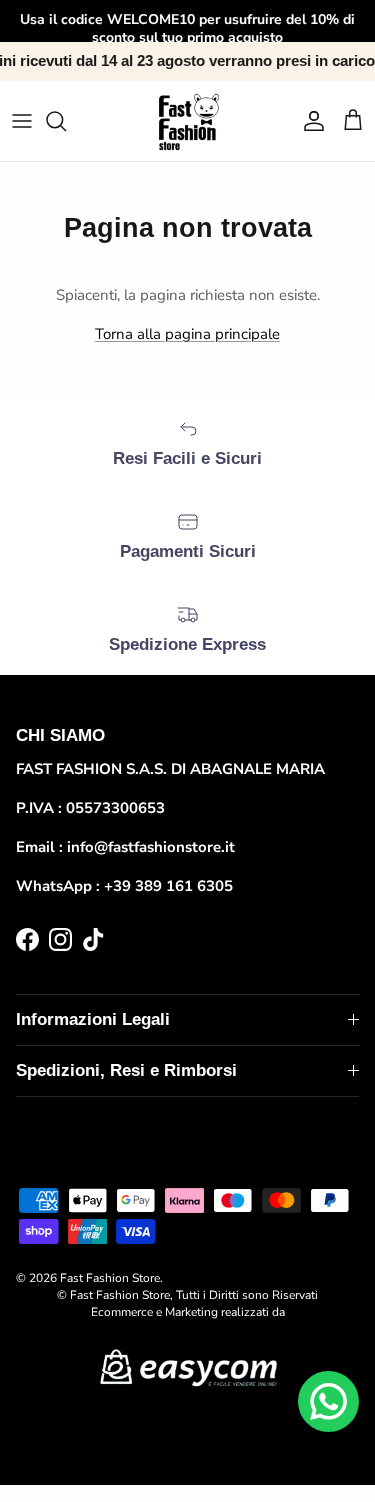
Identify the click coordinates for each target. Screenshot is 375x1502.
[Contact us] (328, 1401)
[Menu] (22, 121)
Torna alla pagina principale (187, 334)
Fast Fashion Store (110, 1278)
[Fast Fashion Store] (187, 121)
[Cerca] (66, 121)
